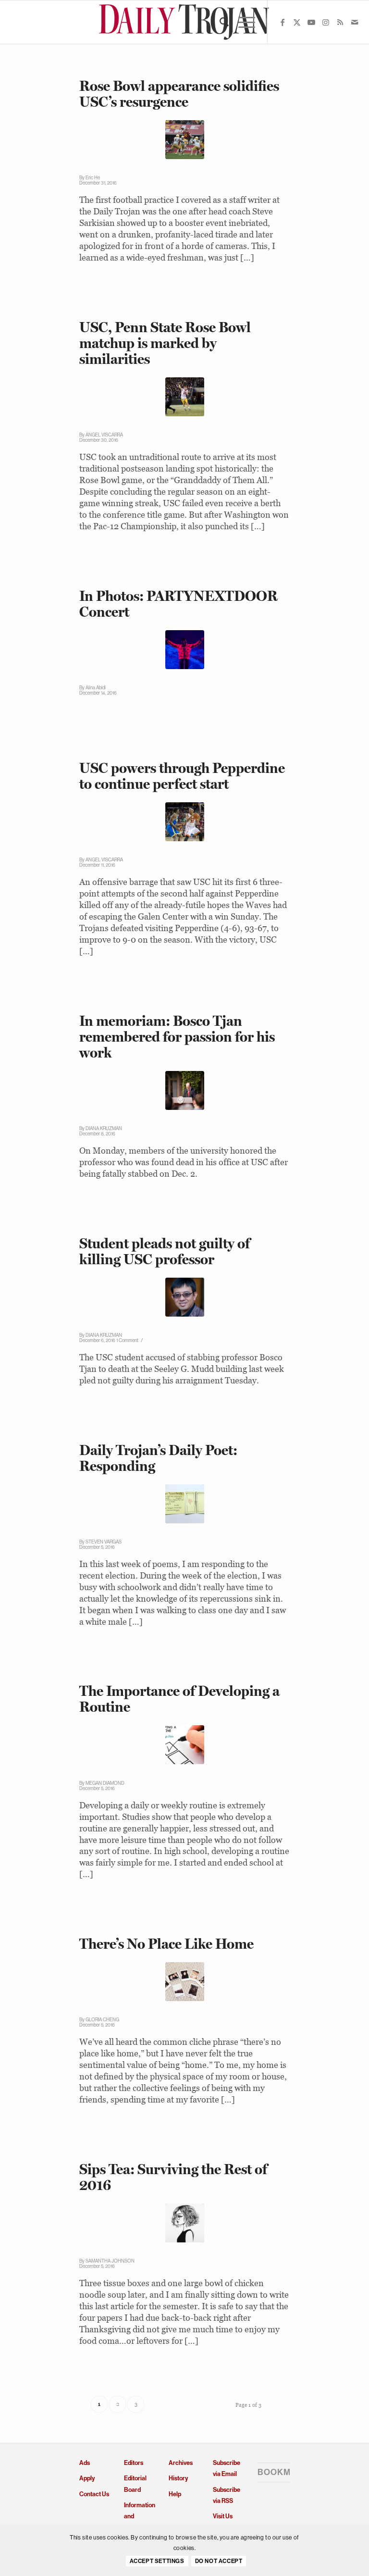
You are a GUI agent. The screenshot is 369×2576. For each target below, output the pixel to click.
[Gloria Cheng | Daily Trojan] (185, 1982)
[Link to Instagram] (326, 22)
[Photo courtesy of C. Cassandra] (185, 2223)
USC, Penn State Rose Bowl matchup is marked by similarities (165, 343)
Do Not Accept (219, 2561)
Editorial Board (135, 2484)
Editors (134, 2463)
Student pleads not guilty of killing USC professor (165, 1251)
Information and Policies (140, 2516)
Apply (87, 2478)
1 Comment (127, 1340)
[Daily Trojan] (185, 22)
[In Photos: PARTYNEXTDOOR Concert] (185, 650)
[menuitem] (219, 22)
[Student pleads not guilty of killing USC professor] (185, 1297)
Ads (85, 2463)
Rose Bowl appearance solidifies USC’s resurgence (179, 94)
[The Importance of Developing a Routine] (185, 1745)
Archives (181, 2463)
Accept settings (157, 2561)
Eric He (93, 178)
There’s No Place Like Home (166, 1944)
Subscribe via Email (227, 2468)
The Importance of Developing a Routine (179, 1699)
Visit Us (223, 2516)
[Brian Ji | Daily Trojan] (185, 822)
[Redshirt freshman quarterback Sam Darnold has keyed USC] (185, 397)
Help (175, 2494)
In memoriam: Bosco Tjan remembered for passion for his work (177, 1037)
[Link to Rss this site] (340, 22)
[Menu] (242, 22)
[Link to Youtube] (311, 22)
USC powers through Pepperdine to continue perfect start (182, 776)
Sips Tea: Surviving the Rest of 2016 (173, 2177)
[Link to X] (297, 22)
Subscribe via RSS (227, 2495)
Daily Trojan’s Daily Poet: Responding (158, 1458)
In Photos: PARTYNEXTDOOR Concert (178, 604)
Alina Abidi (96, 688)
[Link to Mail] (355, 22)
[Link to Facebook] (283, 22)
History (178, 2478)
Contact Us (94, 2494)
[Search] (219, 22)
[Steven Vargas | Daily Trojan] (185, 1504)
